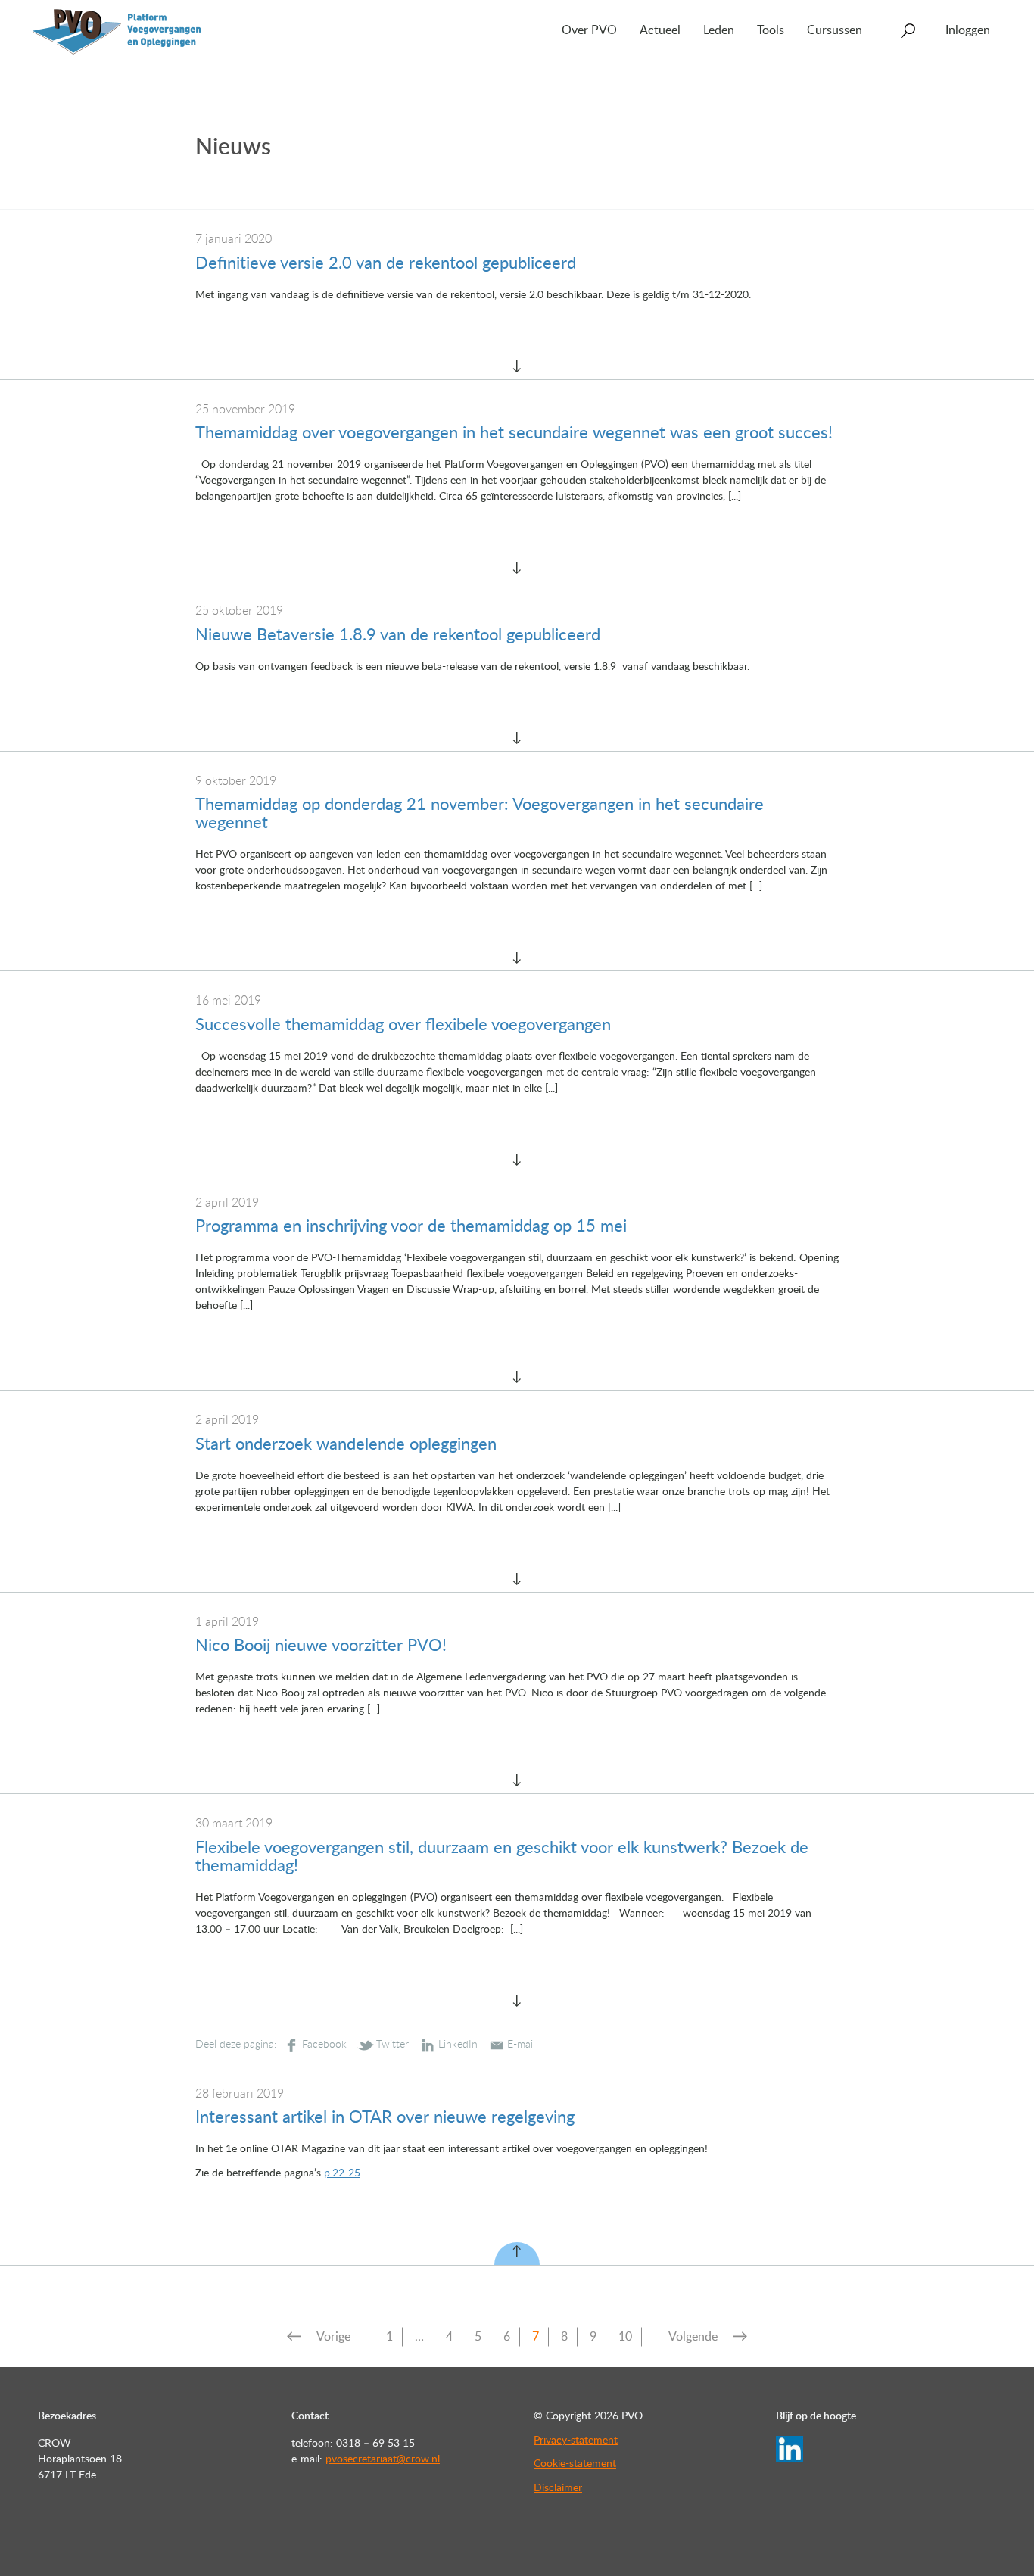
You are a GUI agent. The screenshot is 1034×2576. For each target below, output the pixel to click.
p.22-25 (342, 2173)
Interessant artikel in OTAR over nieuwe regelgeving (385, 2117)
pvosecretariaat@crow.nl (383, 2459)
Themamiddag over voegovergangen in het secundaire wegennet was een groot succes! (514, 433)
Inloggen (968, 30)
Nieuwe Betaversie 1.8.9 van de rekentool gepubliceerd (398, 635)
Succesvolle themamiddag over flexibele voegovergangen (403, 1025)
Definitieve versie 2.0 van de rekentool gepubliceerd (386, 263)
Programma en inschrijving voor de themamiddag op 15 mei (411, 1226)
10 (625, 2337)
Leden (719, 30)
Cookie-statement (575, 2464)
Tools (771, 30)
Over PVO (589, 30)
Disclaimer (558, 2488)
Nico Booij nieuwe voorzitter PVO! (321, 1646)
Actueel (660, 30)
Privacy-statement (576, 2441)
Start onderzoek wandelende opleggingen (346, 1444)
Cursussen (835, 30)
